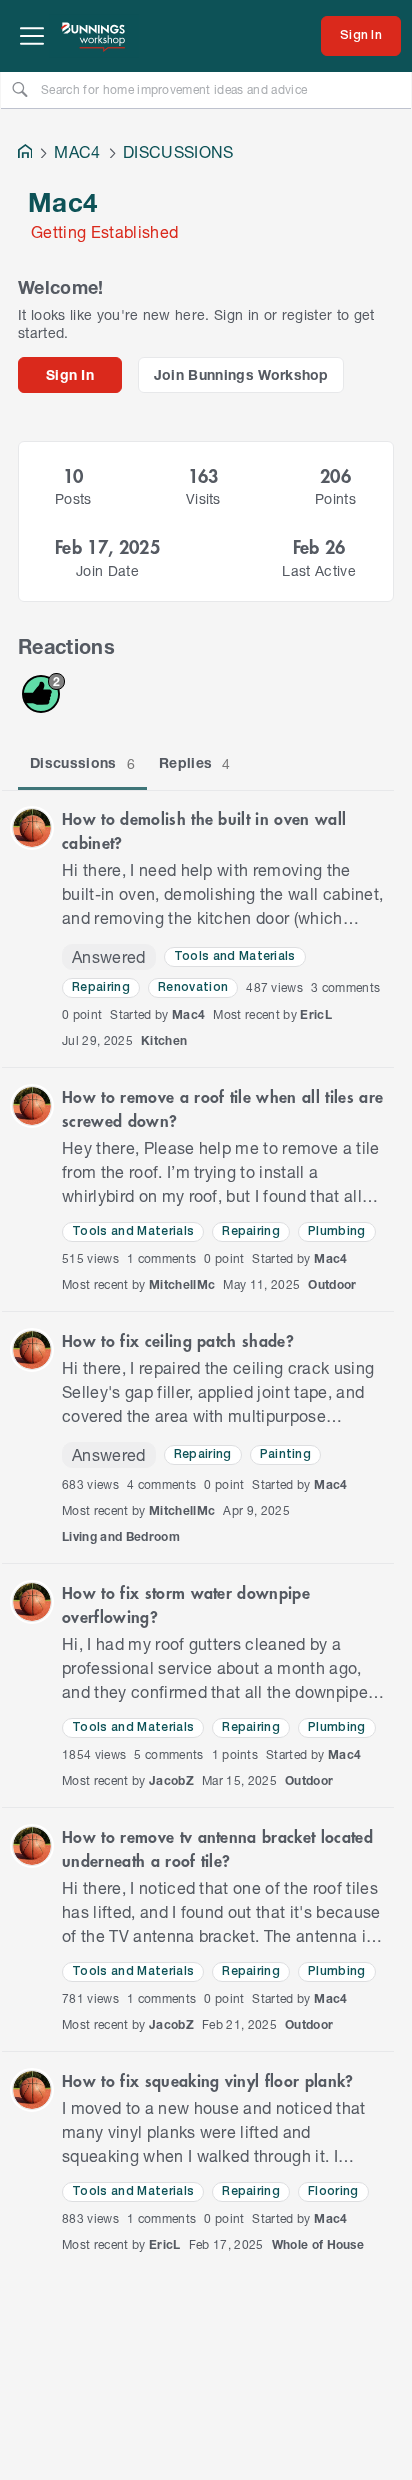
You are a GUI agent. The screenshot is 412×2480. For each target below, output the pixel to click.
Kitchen (164, 1040)
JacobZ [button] (171, 1780)
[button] (32, 828)
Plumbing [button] (337, 1231)
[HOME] (25, 153)
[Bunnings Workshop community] (94, 36)
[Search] (20, 89)
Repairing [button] (101, 987)
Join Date (107, 570)
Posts (73, 498)
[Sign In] (361, 36)
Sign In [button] (70, 374)
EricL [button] (316, 1014)
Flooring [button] (333, 2191)
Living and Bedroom (121, 1536)
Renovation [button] (193, 987)
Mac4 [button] (188, 1014)
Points (335, 498)
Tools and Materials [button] (235, 956)
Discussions (82, 763)
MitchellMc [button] (182, 1284)
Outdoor (332, 1284)
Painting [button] (286, 1454)
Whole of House (318, 2244)
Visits (203, 498)
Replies (195, 763)
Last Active (319, 570)
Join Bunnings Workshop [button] (241, 374)
